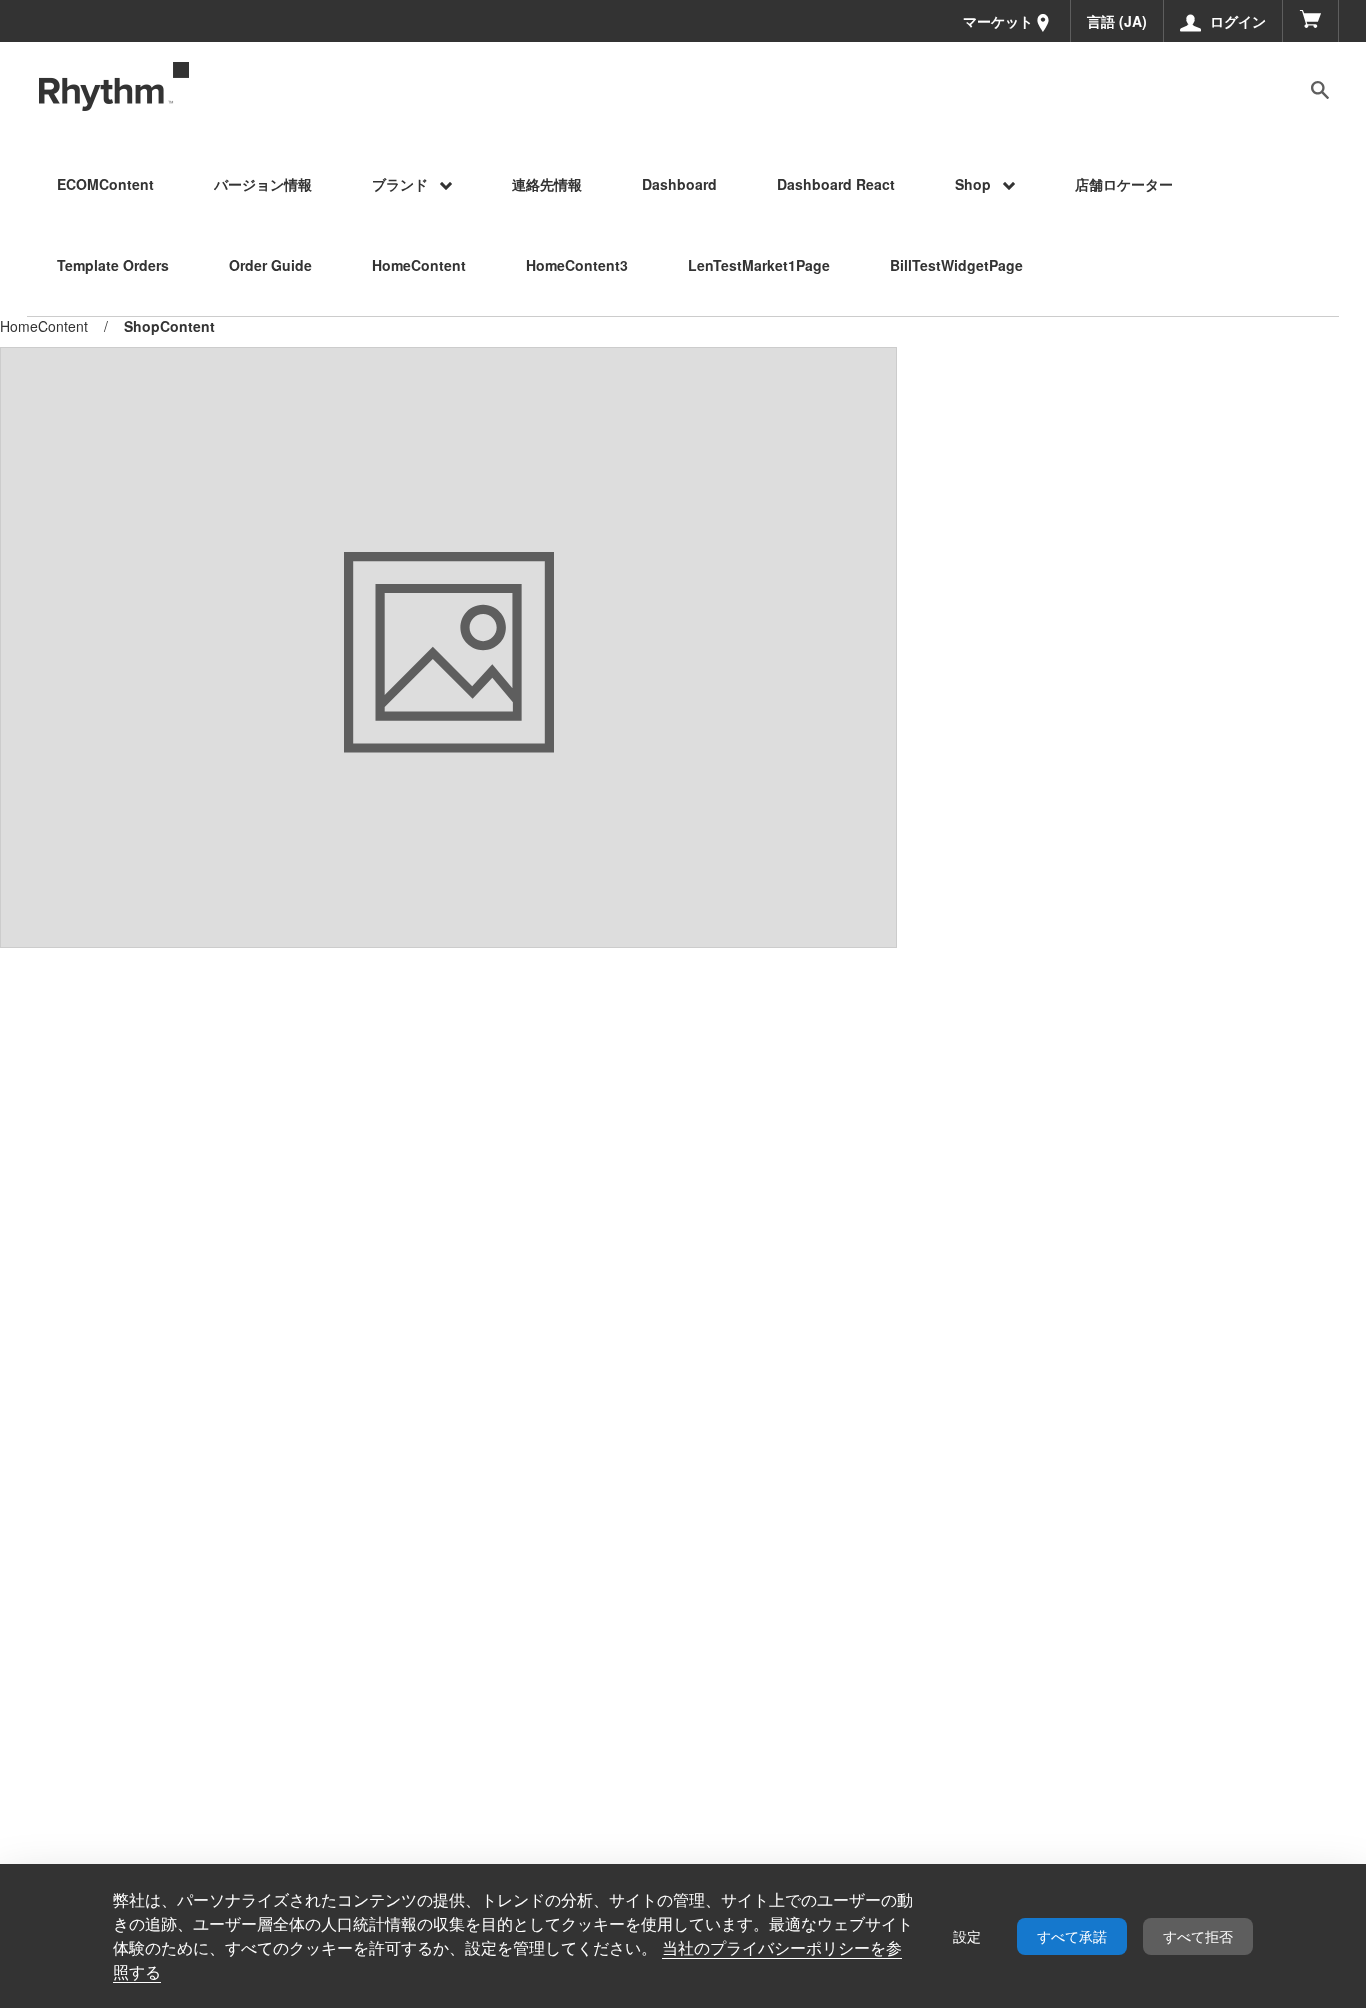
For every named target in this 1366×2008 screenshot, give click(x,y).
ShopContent (169, 326)
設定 (967, 1936)
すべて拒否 (1198, 1936)
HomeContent (44, 326)
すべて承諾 (1072, 1936)
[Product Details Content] (114, 87)
